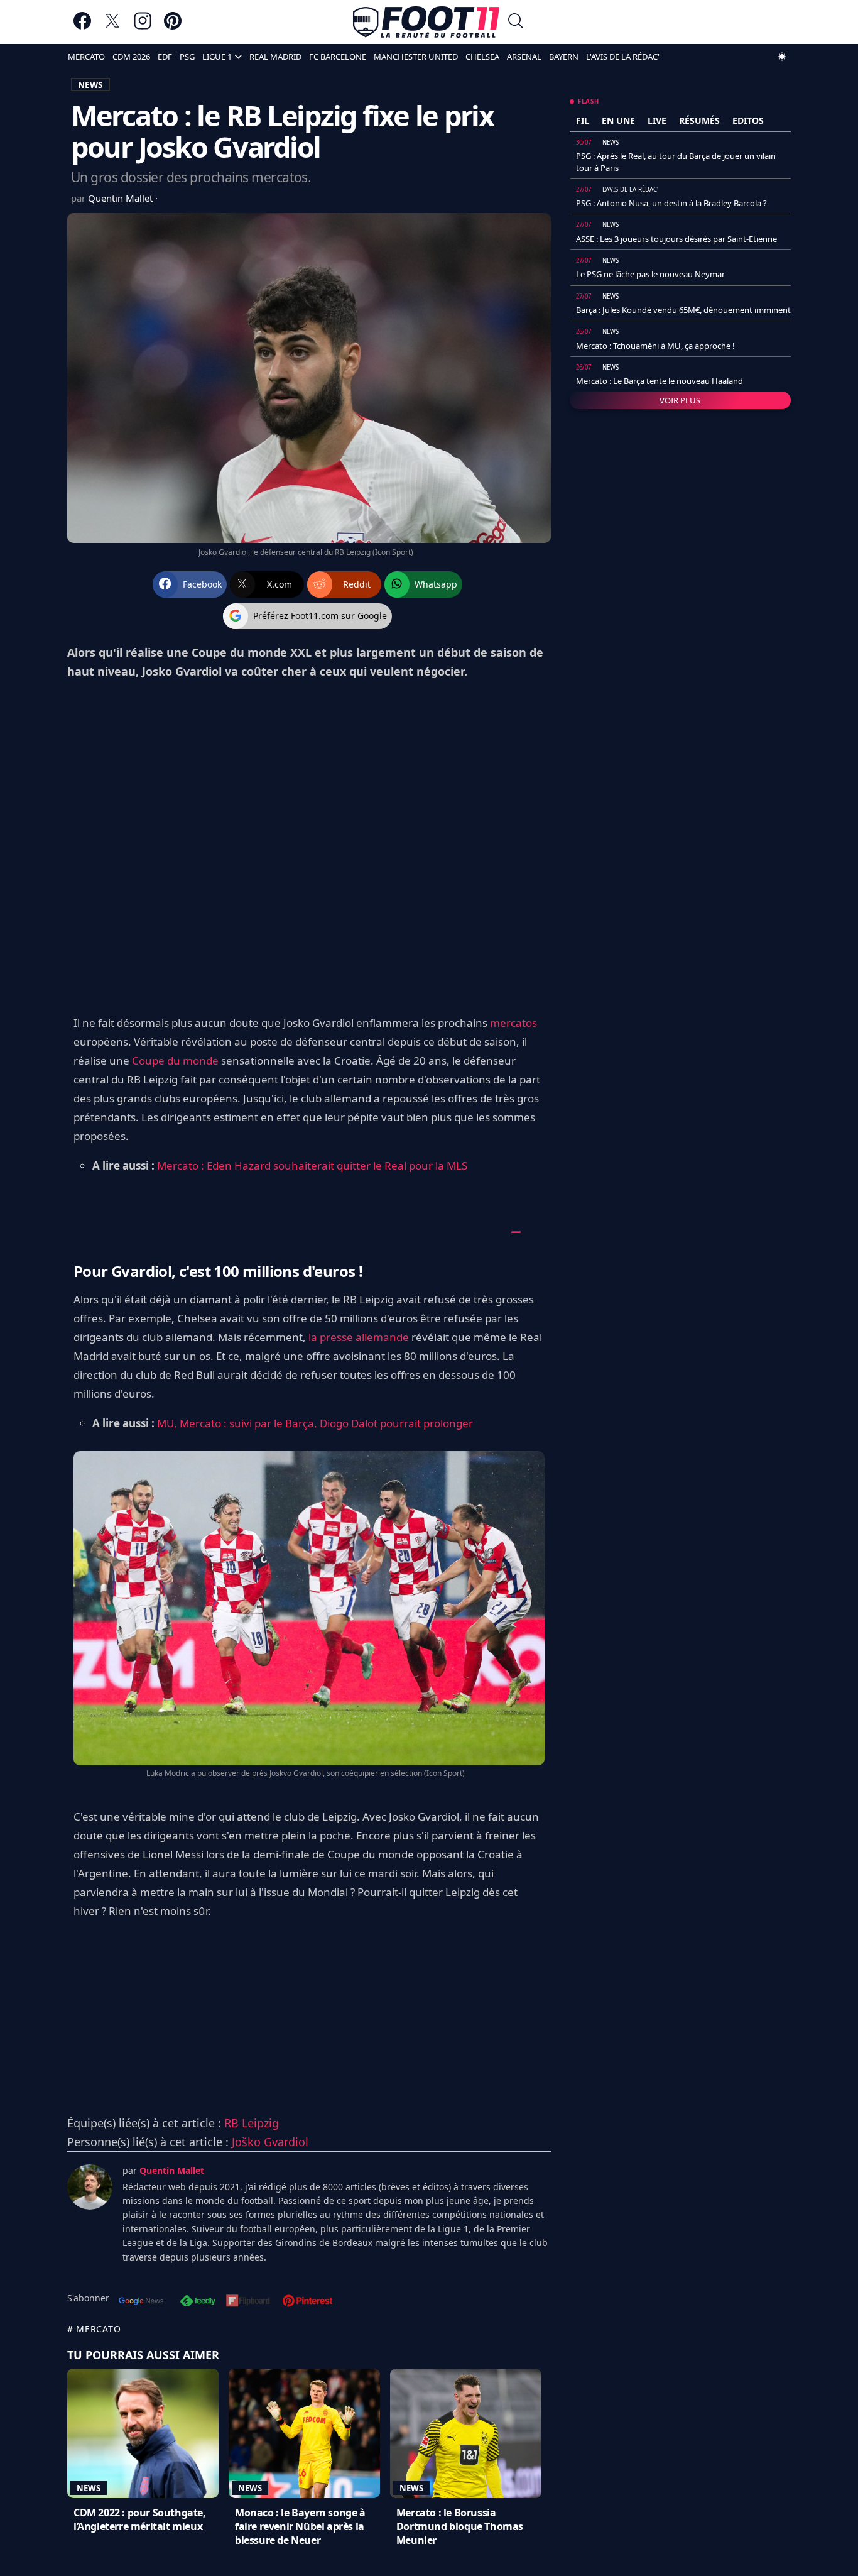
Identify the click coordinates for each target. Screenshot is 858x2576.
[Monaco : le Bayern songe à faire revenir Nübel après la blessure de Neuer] (304, 2433)
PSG (187, 57)
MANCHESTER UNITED (416, 57)
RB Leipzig (252, 2123)
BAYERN (564, 57)
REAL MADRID (275, 57)
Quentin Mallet (122, 198)
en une (618, 120)
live (657, 120)
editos (748, 120)
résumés (699, 120)
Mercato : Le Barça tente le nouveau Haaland (660, 381)
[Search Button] (516, 22)
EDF (165, 57)
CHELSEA (482, 57)
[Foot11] (426, 22)
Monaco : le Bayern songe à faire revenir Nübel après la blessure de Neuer (300, 2526)
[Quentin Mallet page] (90, 2187)
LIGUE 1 (217, 57)
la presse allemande (359, 1337)
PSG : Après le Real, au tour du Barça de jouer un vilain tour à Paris (676, 162)
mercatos (513, 1023)
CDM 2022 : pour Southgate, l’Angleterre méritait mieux (140, 2519)
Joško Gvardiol (270, 2142)
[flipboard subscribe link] (248, 2302)
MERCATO (86, 57)
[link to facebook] (82, 27)
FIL (583, 120)
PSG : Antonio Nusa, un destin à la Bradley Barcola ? (671, 203)
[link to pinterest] (173, 27)
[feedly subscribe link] (198, 2302)
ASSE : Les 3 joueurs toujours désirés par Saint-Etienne (676, 239)
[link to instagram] (143, 27)
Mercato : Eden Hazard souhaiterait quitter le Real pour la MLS (312, 1165)
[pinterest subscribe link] (307, 2302)
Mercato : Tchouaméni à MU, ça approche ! (655, 346)
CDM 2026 (131, 57)
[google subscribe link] (141, 2302)
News (89, 2488)
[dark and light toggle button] (782, 57)
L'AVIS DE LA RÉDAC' (623, 57)
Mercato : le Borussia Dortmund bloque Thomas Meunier (460, 2526)
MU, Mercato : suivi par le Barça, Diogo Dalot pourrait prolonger (315, 1423)
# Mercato (94, 2329)
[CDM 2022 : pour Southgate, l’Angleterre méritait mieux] (143, 2433)
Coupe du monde (175, 1061)
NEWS (90, 85)
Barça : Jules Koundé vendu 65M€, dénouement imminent (683, 310)
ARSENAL (524, 57)
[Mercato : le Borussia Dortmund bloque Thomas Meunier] (466, 2433)
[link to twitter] (112, 27)
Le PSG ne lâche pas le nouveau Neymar (650, 274)
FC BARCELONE (338, 57)
